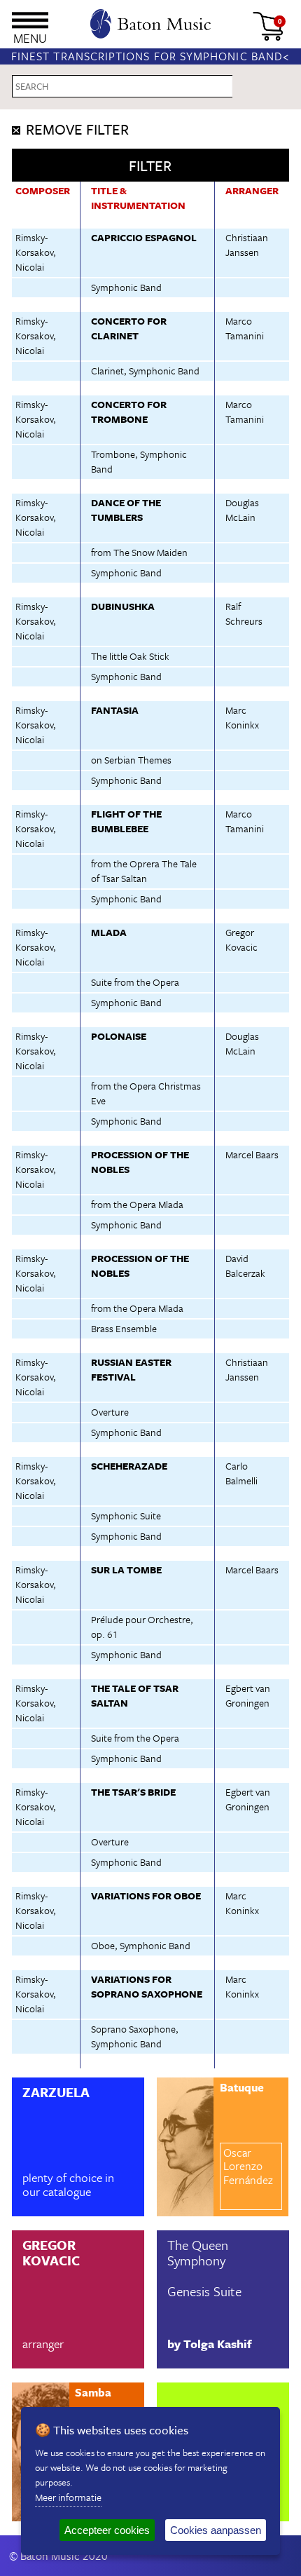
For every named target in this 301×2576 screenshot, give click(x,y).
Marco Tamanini (245, 328)
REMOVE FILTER (77, 129)
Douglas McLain (242, 510)
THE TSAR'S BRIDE (133, 1792)
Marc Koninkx (242, 717)
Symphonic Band (126, 287)
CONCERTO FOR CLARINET (129, 328)
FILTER (150, 165)
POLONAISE (119, 1036)
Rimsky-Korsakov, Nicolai (36, 252)
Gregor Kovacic (241, 940)
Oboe (103, 1945)
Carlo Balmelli (241, 1473)
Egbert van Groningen (248, 1695)
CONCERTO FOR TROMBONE (129, 412)
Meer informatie (68, 2497)
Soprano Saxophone (133, 2029)
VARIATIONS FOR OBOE (146, 1896)
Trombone (113, 454)
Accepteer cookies (107, 2530)
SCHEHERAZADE (129, 1466)
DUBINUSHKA (123, 606)
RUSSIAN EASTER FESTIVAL (131, 1369)
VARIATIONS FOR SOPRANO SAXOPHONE (147, 1986)
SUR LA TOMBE (126, 1570)
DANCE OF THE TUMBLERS (126, 510)
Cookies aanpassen (216, 2530)
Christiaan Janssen (247, 245)
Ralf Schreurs (244, 614)
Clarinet (107, 371)
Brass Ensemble (124, 1328)
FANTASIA (115, 710)
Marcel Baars (252, 1154)
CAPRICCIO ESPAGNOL (144, 237)
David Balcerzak (245, 1266)
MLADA (109, 932)
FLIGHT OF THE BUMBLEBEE (126, 821)
